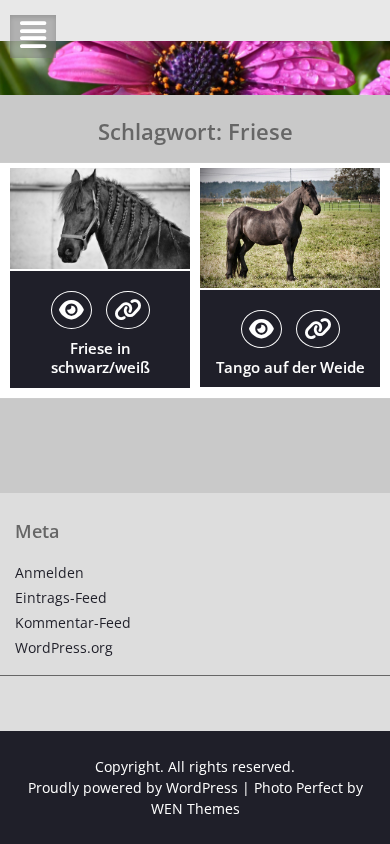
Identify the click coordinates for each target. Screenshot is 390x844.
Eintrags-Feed (61, 597)
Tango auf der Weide (290, 367)
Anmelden (49, 572)
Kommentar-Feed (73, 622)
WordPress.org (64, 647)
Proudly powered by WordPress (133, 787)
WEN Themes (195, 808)
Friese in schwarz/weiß (100, 358)
